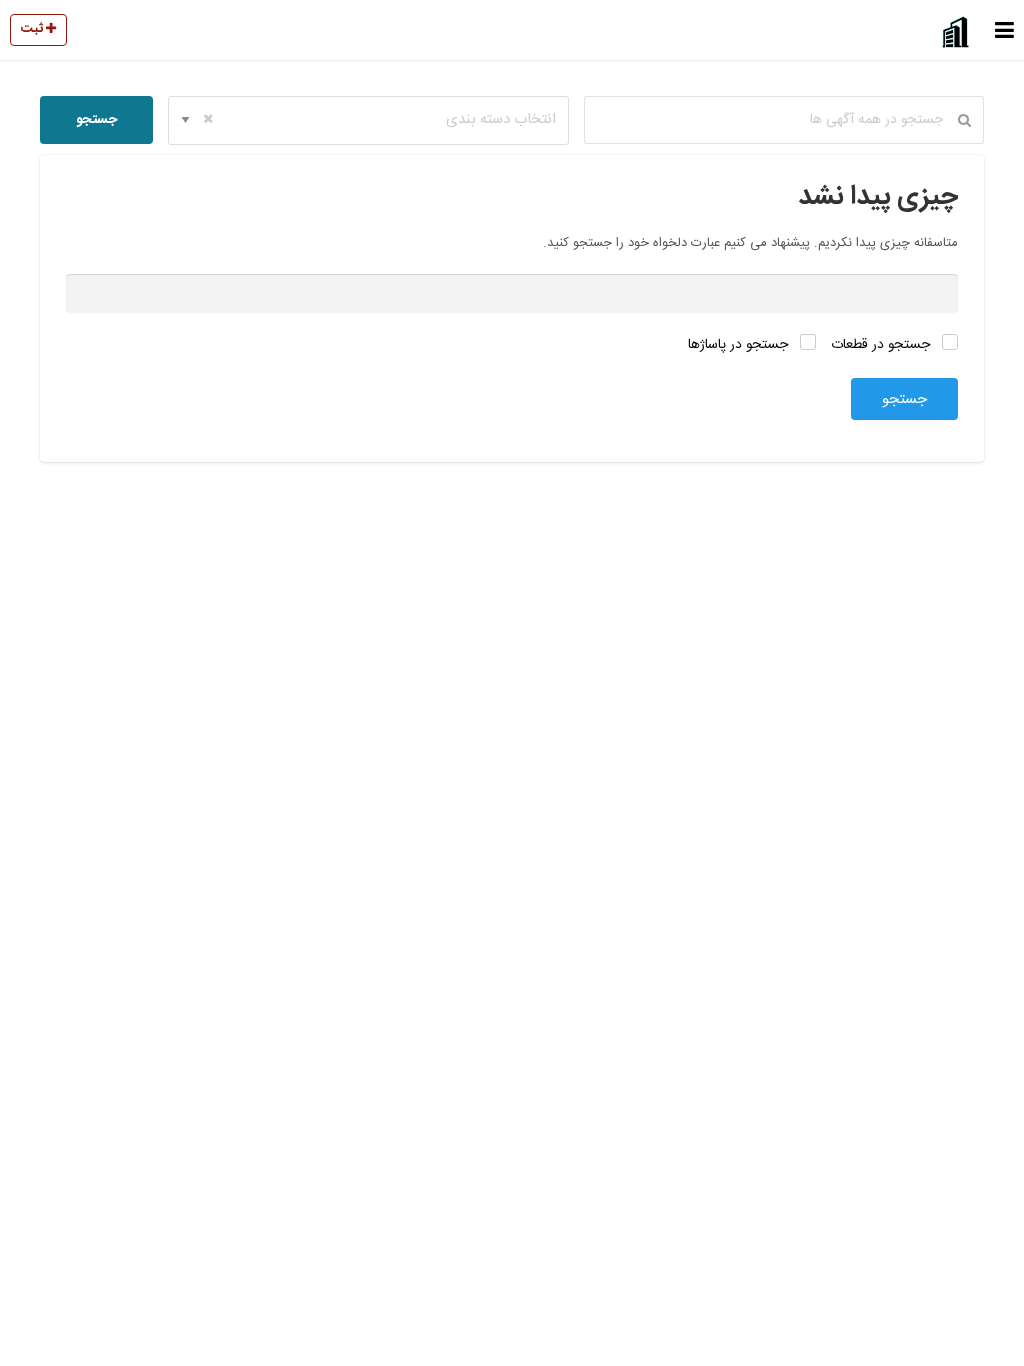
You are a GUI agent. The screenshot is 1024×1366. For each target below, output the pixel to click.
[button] (1004, 30)
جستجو (96, 120)
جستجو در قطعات (882, 345)
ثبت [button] (33, 29)
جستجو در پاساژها (740, 345)
